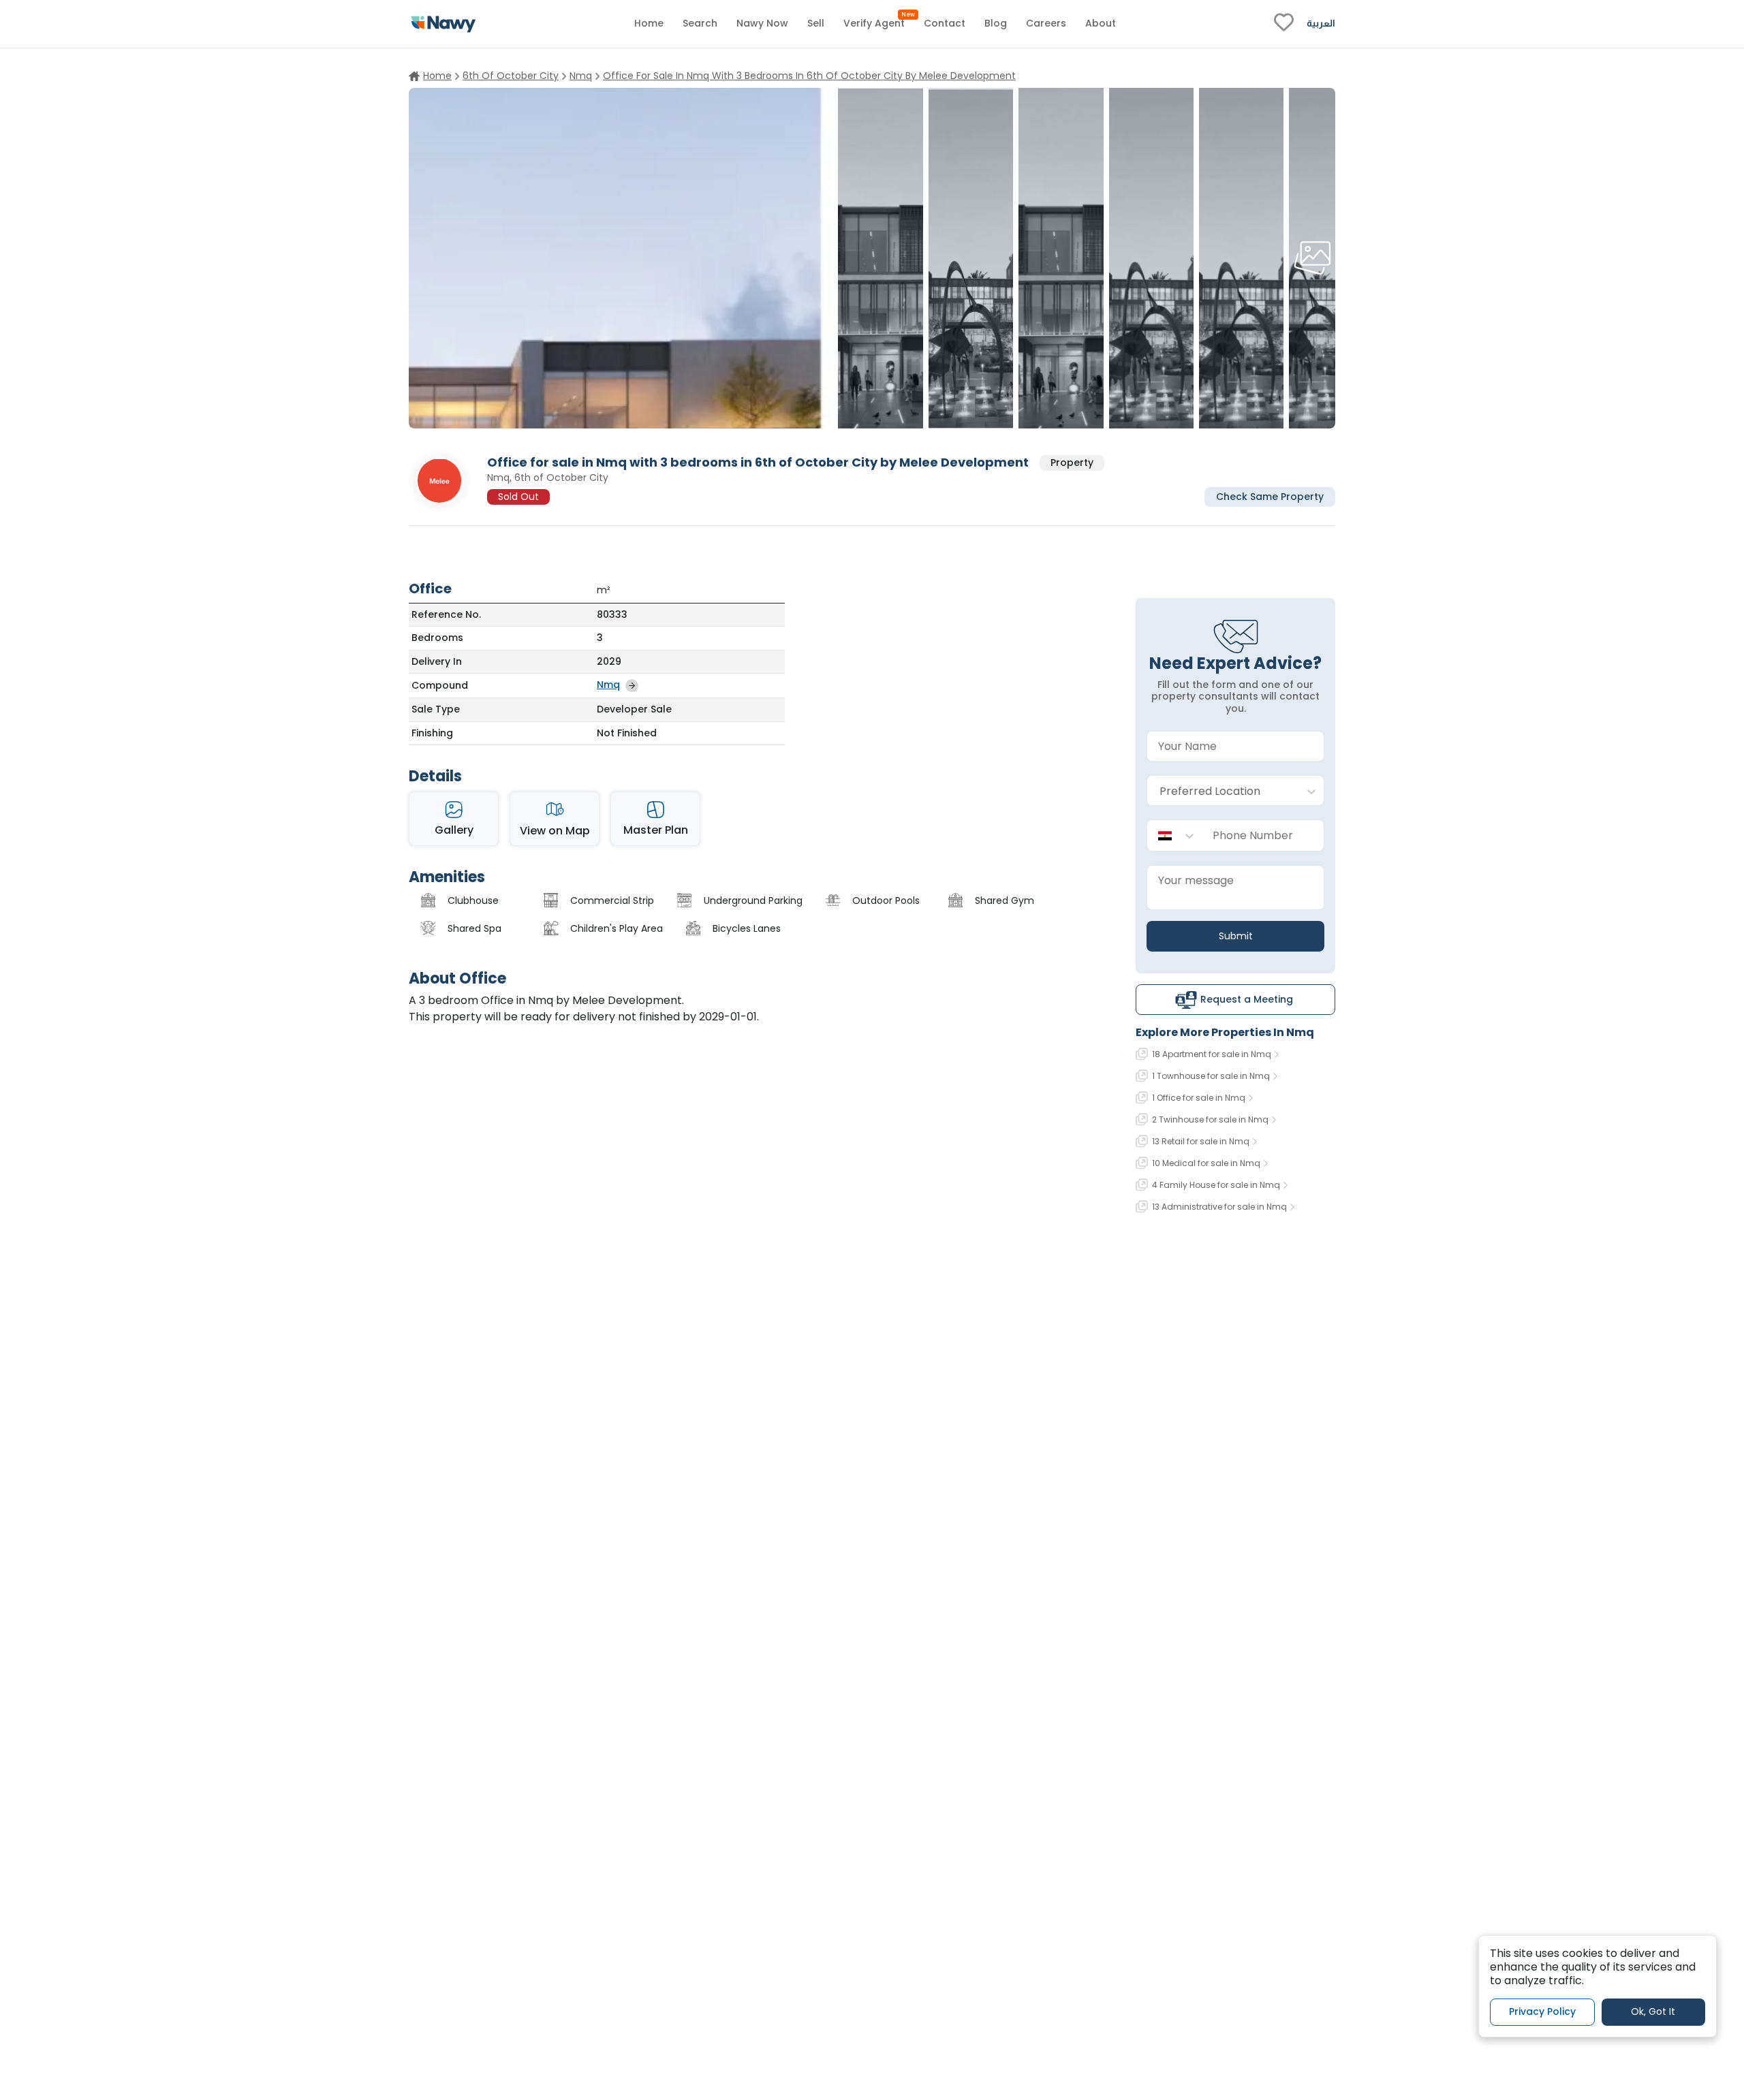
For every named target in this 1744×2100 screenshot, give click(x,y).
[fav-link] (1284, 24)
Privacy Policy (1542, 2011)
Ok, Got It (1653, 2011)
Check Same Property (1270, 496)
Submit (1236, 936)
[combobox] (1222, 791)
